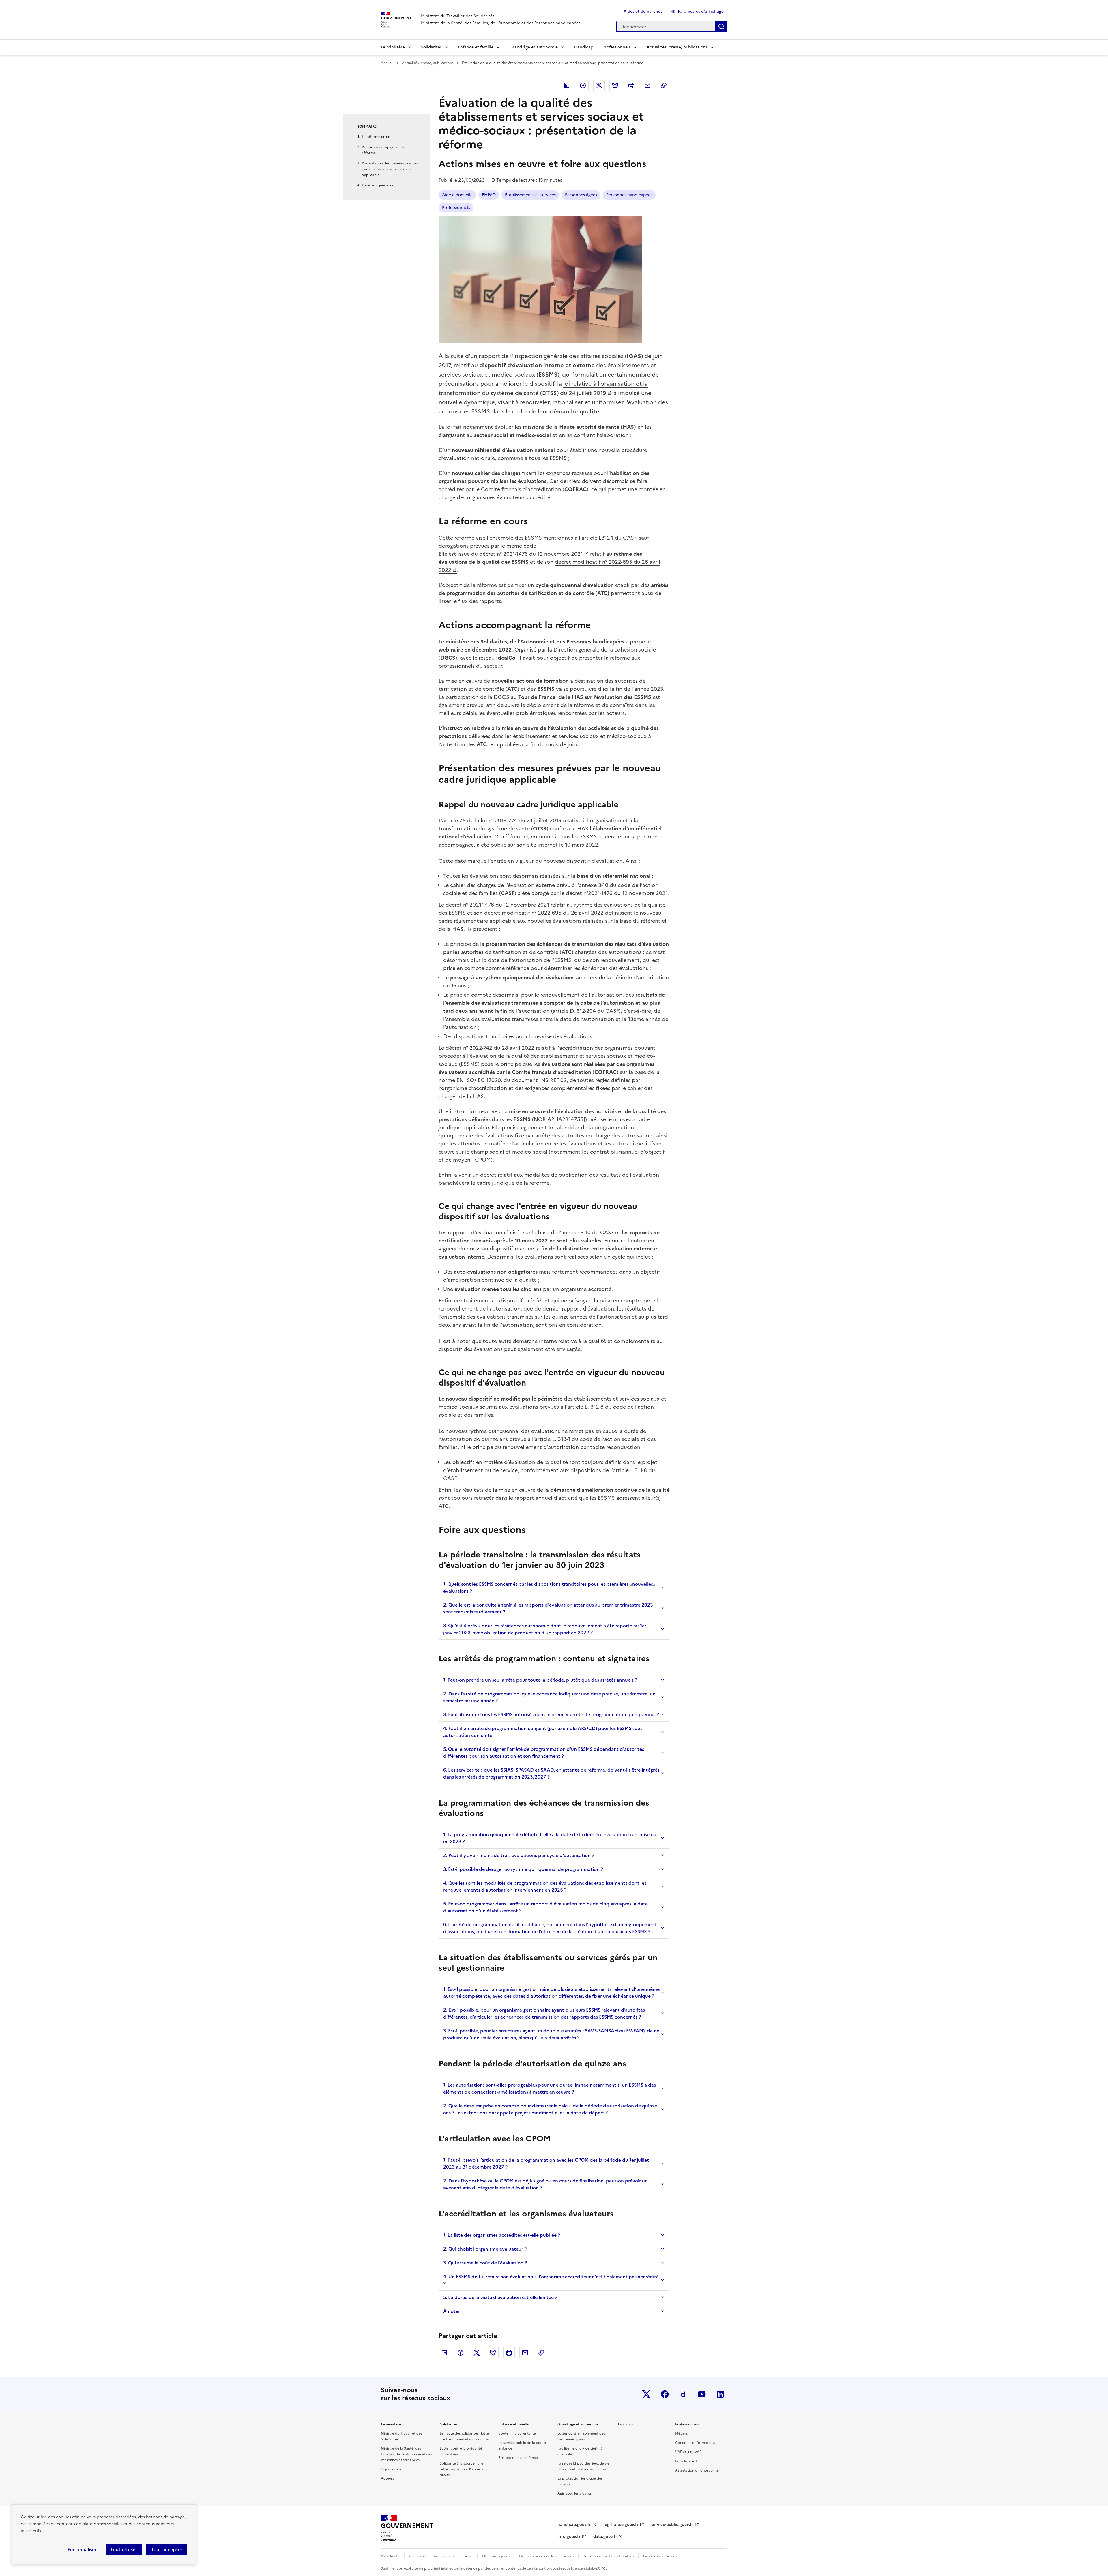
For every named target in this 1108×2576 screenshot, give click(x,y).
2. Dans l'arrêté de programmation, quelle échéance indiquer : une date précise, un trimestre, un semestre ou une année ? (549, 1697)
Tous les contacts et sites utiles (608, 2556)
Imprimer (631, 85)
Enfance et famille (476, 47)
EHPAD (489, 195)
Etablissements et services (530, 195)
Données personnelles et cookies (546, 2556)
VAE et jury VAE (688, 2452)
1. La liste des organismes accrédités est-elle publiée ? (502, 2235)
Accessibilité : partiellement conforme (441, 2556)
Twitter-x (646, 2394)
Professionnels (616, 47)
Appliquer (721, 27)
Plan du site (390, 2556)
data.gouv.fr (605, 2537)
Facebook (583, 85)
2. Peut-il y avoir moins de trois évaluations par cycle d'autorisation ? (519, 1855)
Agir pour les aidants (574, 2493)
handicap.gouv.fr (574, 2524)
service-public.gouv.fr (672, 2524)
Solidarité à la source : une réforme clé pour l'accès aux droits (463, 2469)
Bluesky (615, 85)
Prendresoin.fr (687, 2461)
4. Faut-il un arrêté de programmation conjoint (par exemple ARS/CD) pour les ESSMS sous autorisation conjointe (543, 1732)
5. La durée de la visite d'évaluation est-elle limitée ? (500, 2297)
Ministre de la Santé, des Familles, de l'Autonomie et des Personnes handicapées (406, 2454)
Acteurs (387, 2478)
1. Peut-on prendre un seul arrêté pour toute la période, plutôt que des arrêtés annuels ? (540, 1680)
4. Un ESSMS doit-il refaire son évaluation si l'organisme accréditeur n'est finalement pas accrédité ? (551, 2280)
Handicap (584, 47)
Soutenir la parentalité (517, 2433)
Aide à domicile (457, 195)
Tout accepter (167, 2549)
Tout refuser (124, 2549)
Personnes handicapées (629, 195)
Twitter (599, 85)
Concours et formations (695, 2443)
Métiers (681, 2433)
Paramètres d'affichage (701, 11)
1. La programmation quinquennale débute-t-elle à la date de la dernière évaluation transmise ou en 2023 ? (550, 1838)
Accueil (387, 63)
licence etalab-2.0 (586, 2568)
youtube (702, 2394)
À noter (452, 2311)
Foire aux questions (378, 185)
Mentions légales (496, 2556)
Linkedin (567, 85)
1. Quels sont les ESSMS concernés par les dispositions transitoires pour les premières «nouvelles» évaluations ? (549, 1587)
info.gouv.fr (569, 2537)
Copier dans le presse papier (664, 85)
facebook (665, 2394)
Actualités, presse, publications (677, 47)
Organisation (392, 2469)
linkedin (720, 2394)
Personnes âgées (581, 195)
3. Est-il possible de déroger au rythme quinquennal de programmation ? (523, 1869)
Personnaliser (82, 2549)
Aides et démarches (643, 11)
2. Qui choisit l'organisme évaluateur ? (485, 2249)
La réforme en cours (379, 137)
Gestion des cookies (660, 2556)
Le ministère (393, 47)
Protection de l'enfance (518, 2458)
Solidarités (431, 47)
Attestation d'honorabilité (697, 2470)
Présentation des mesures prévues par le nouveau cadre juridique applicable (390, 169)
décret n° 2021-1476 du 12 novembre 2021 (531, 554)
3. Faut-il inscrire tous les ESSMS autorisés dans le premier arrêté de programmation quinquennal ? (551, 1714)
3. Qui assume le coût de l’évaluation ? (485, 2263)
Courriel (647, 85)
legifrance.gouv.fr (621, 2524)
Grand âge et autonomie (534, 47)
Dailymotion (683, 2394)
